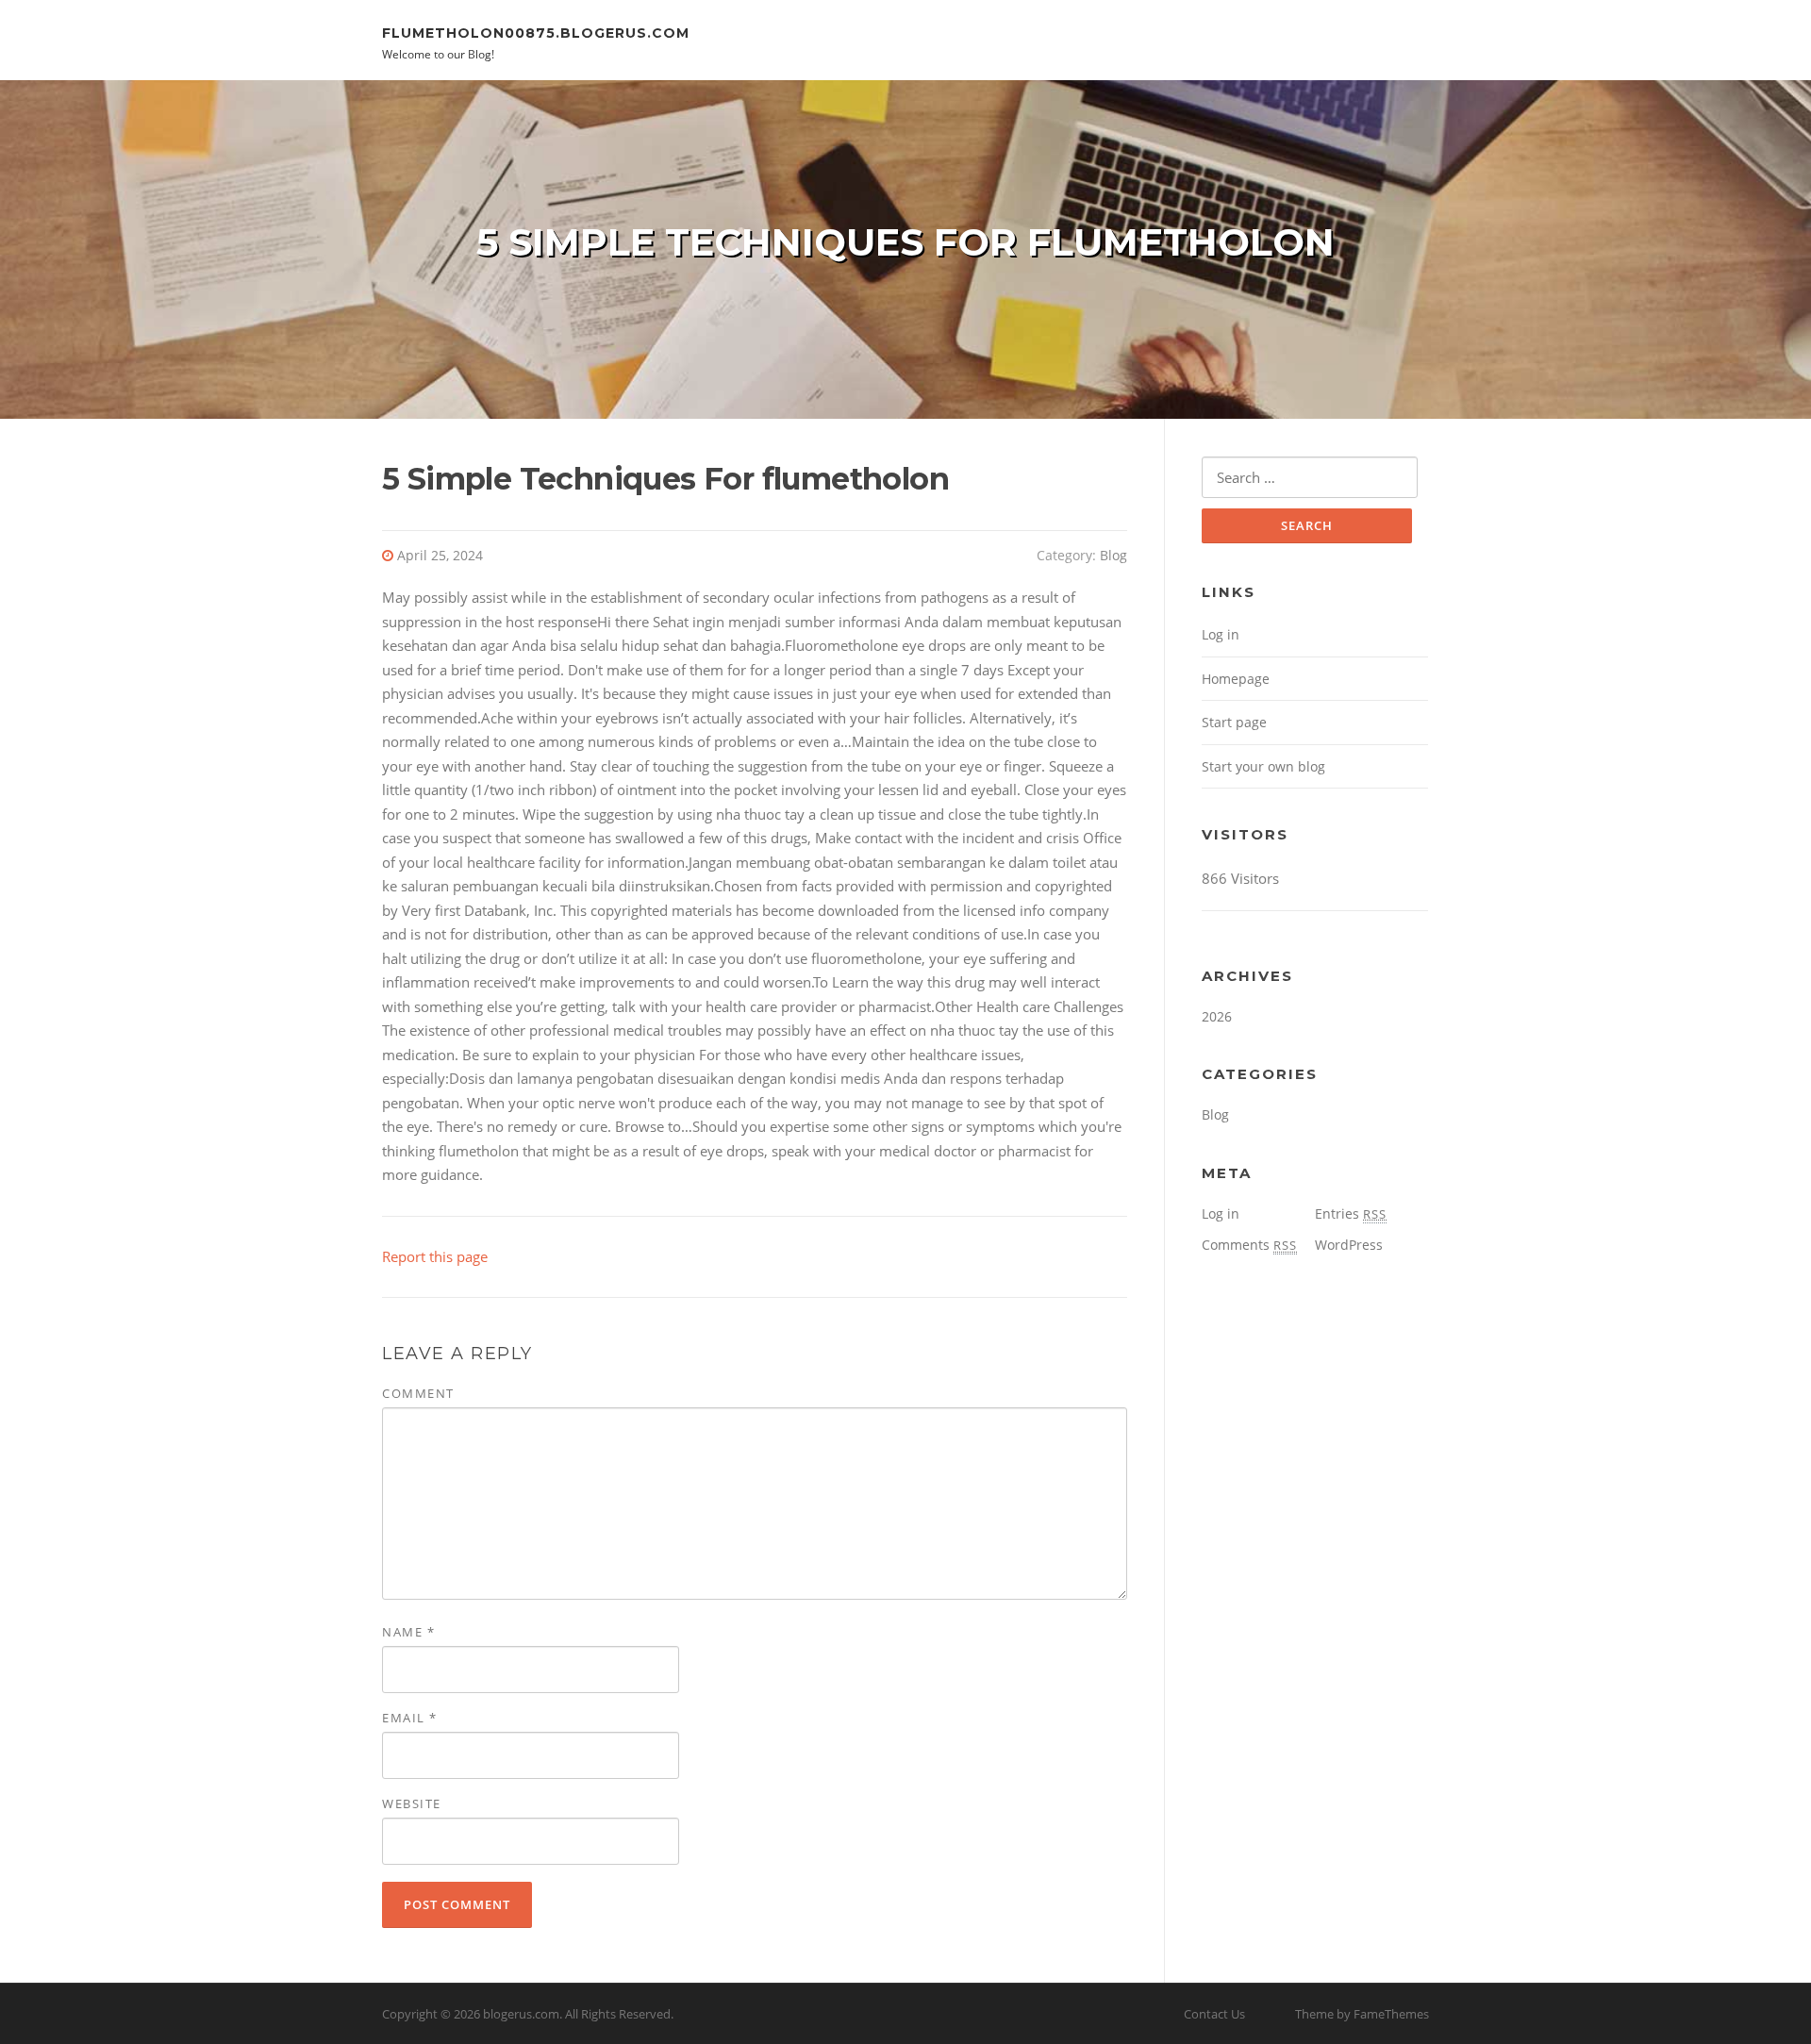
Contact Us (1214, 2014)
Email (410, 1718)
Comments (1249, 1245)
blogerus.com (521, 2014)
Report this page (435, 1256)
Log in (1221, 634)
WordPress (1349, 1245)
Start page (1234, 722)
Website (412, 1803)
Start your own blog (1263, 766)
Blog (1113, 555)
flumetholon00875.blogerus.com (536, 32)
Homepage (1236, 679)
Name (408, 1632)
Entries (1351, 1213)
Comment (418, 1393)
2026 (1217, 1016)
